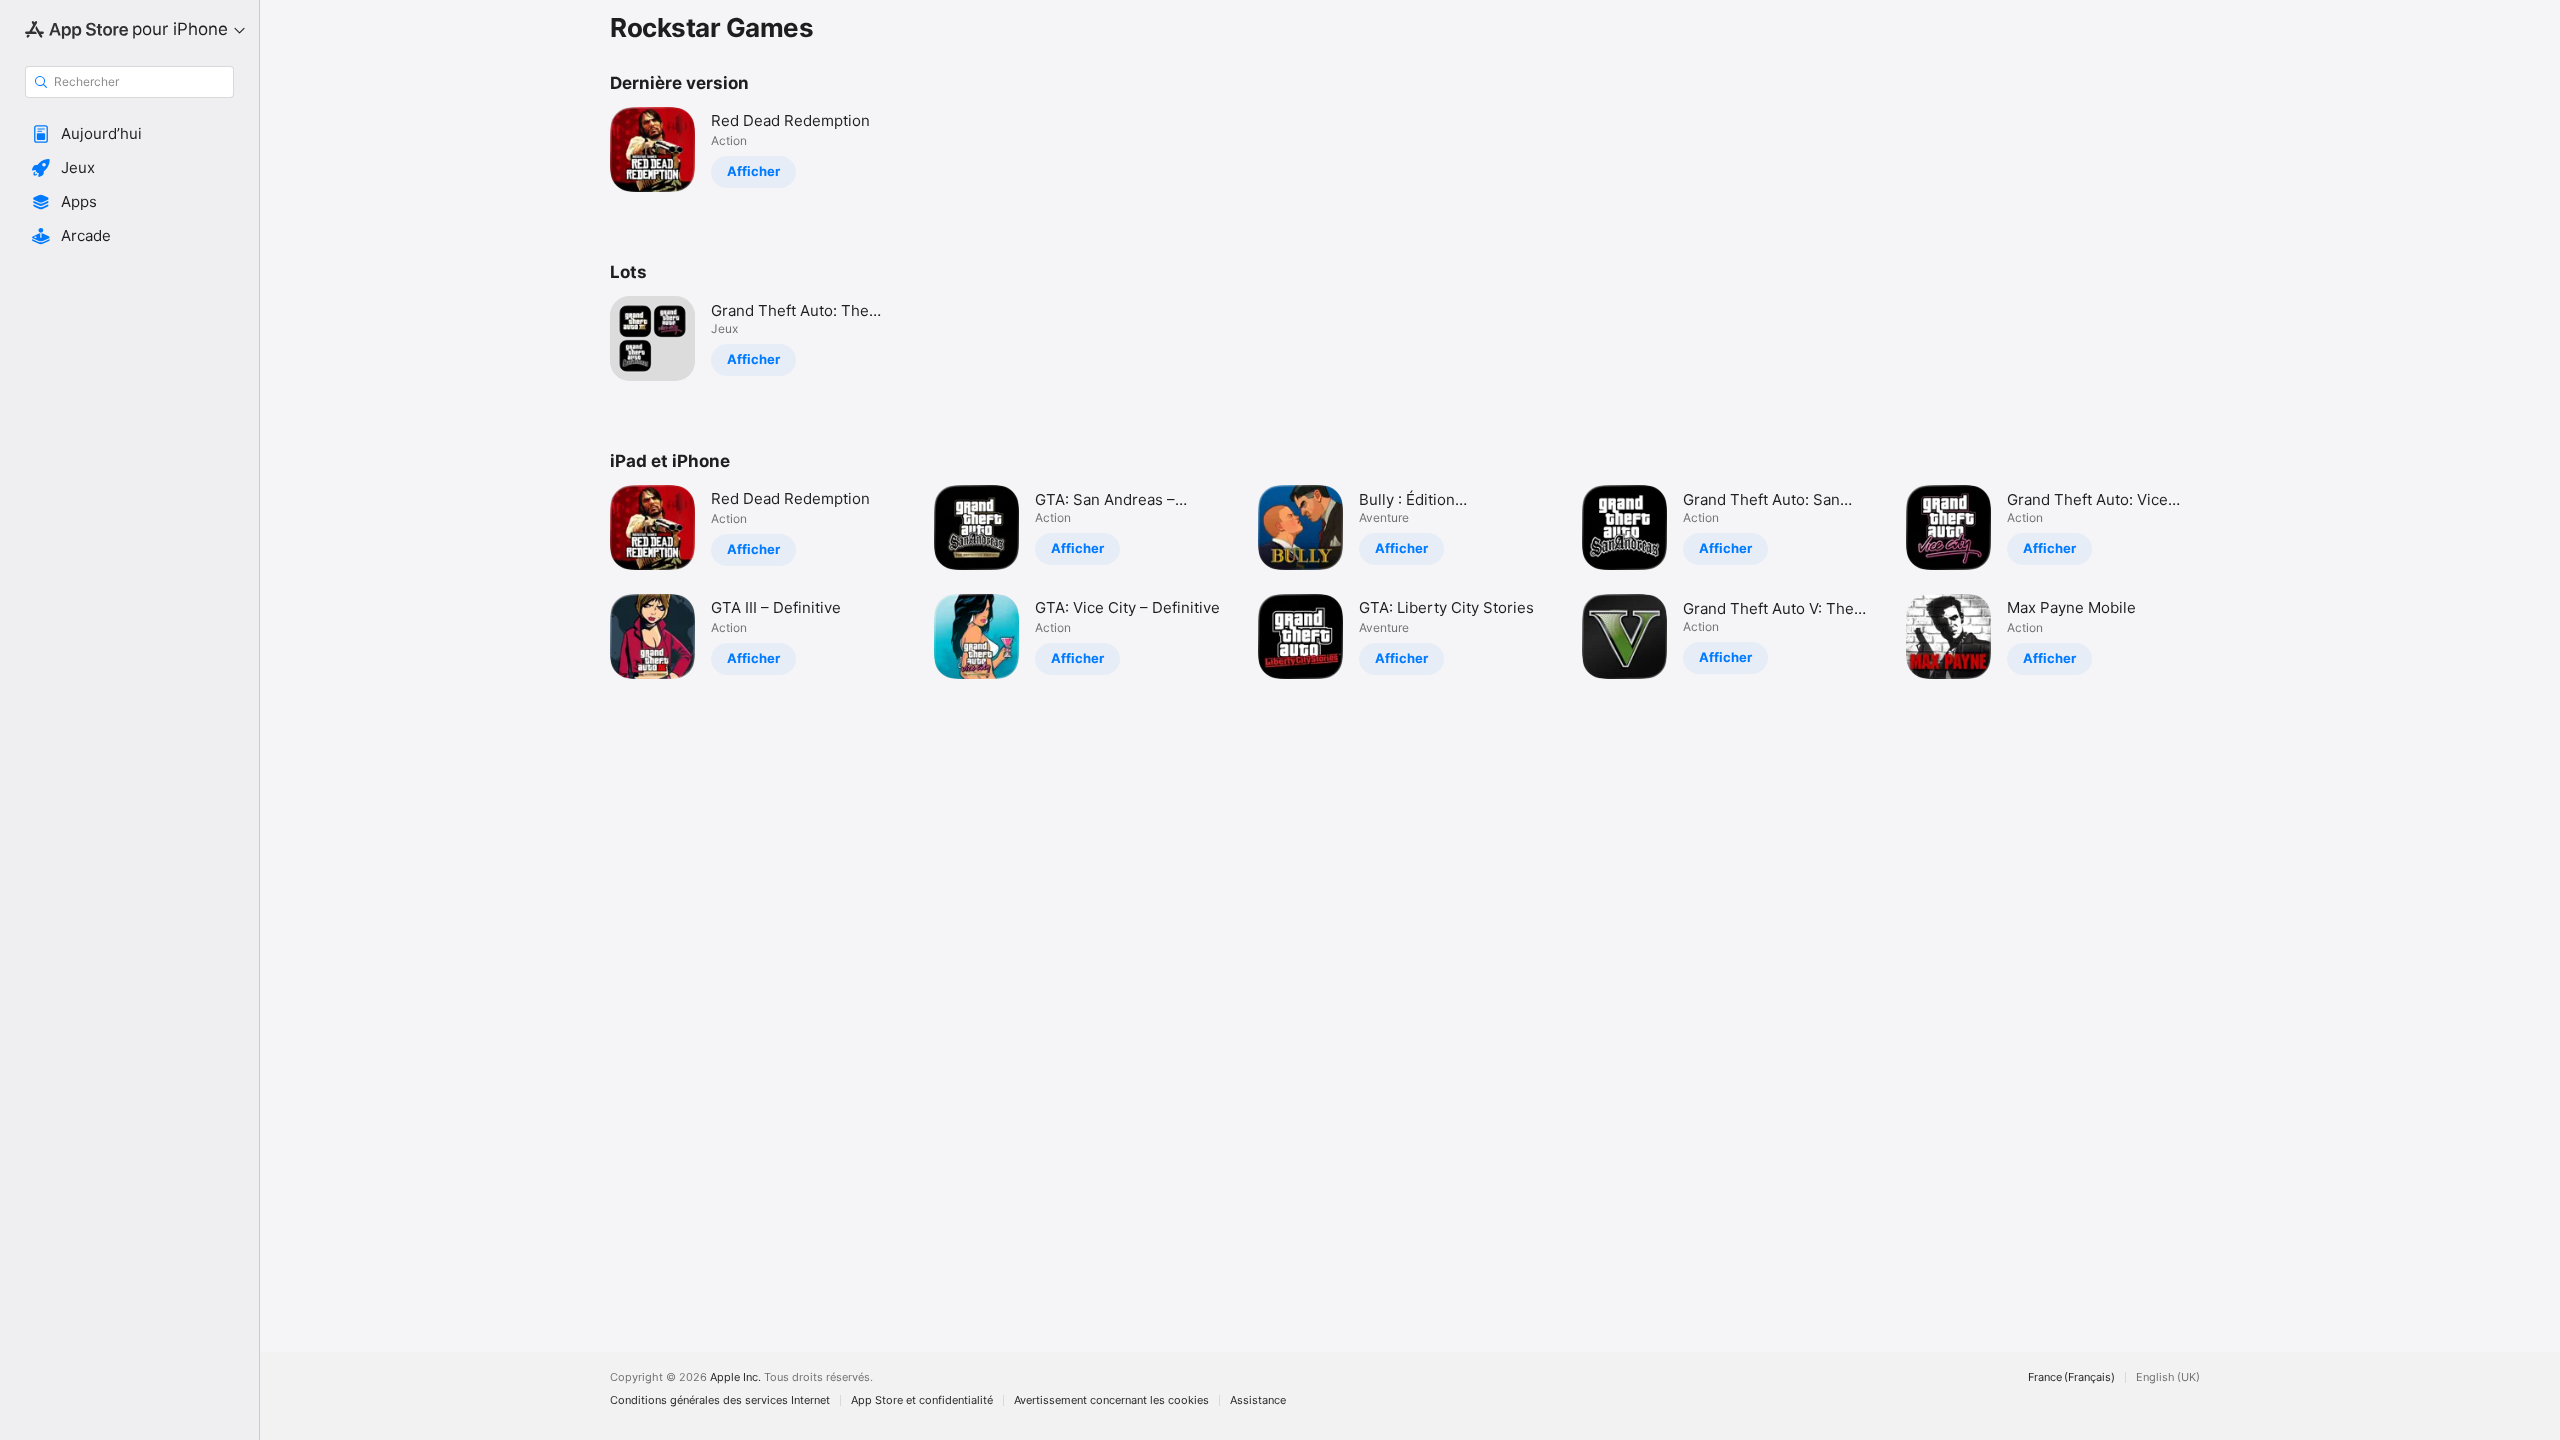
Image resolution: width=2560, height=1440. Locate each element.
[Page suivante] (2230, 582)
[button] (129, 134)
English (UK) (2168, 1377)
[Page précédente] (590, 582)
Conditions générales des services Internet (720, 1400)
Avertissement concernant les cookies (1111, 1400)
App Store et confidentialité (922, 1400)
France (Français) (2071, 1377)
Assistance (1258, 1400)
